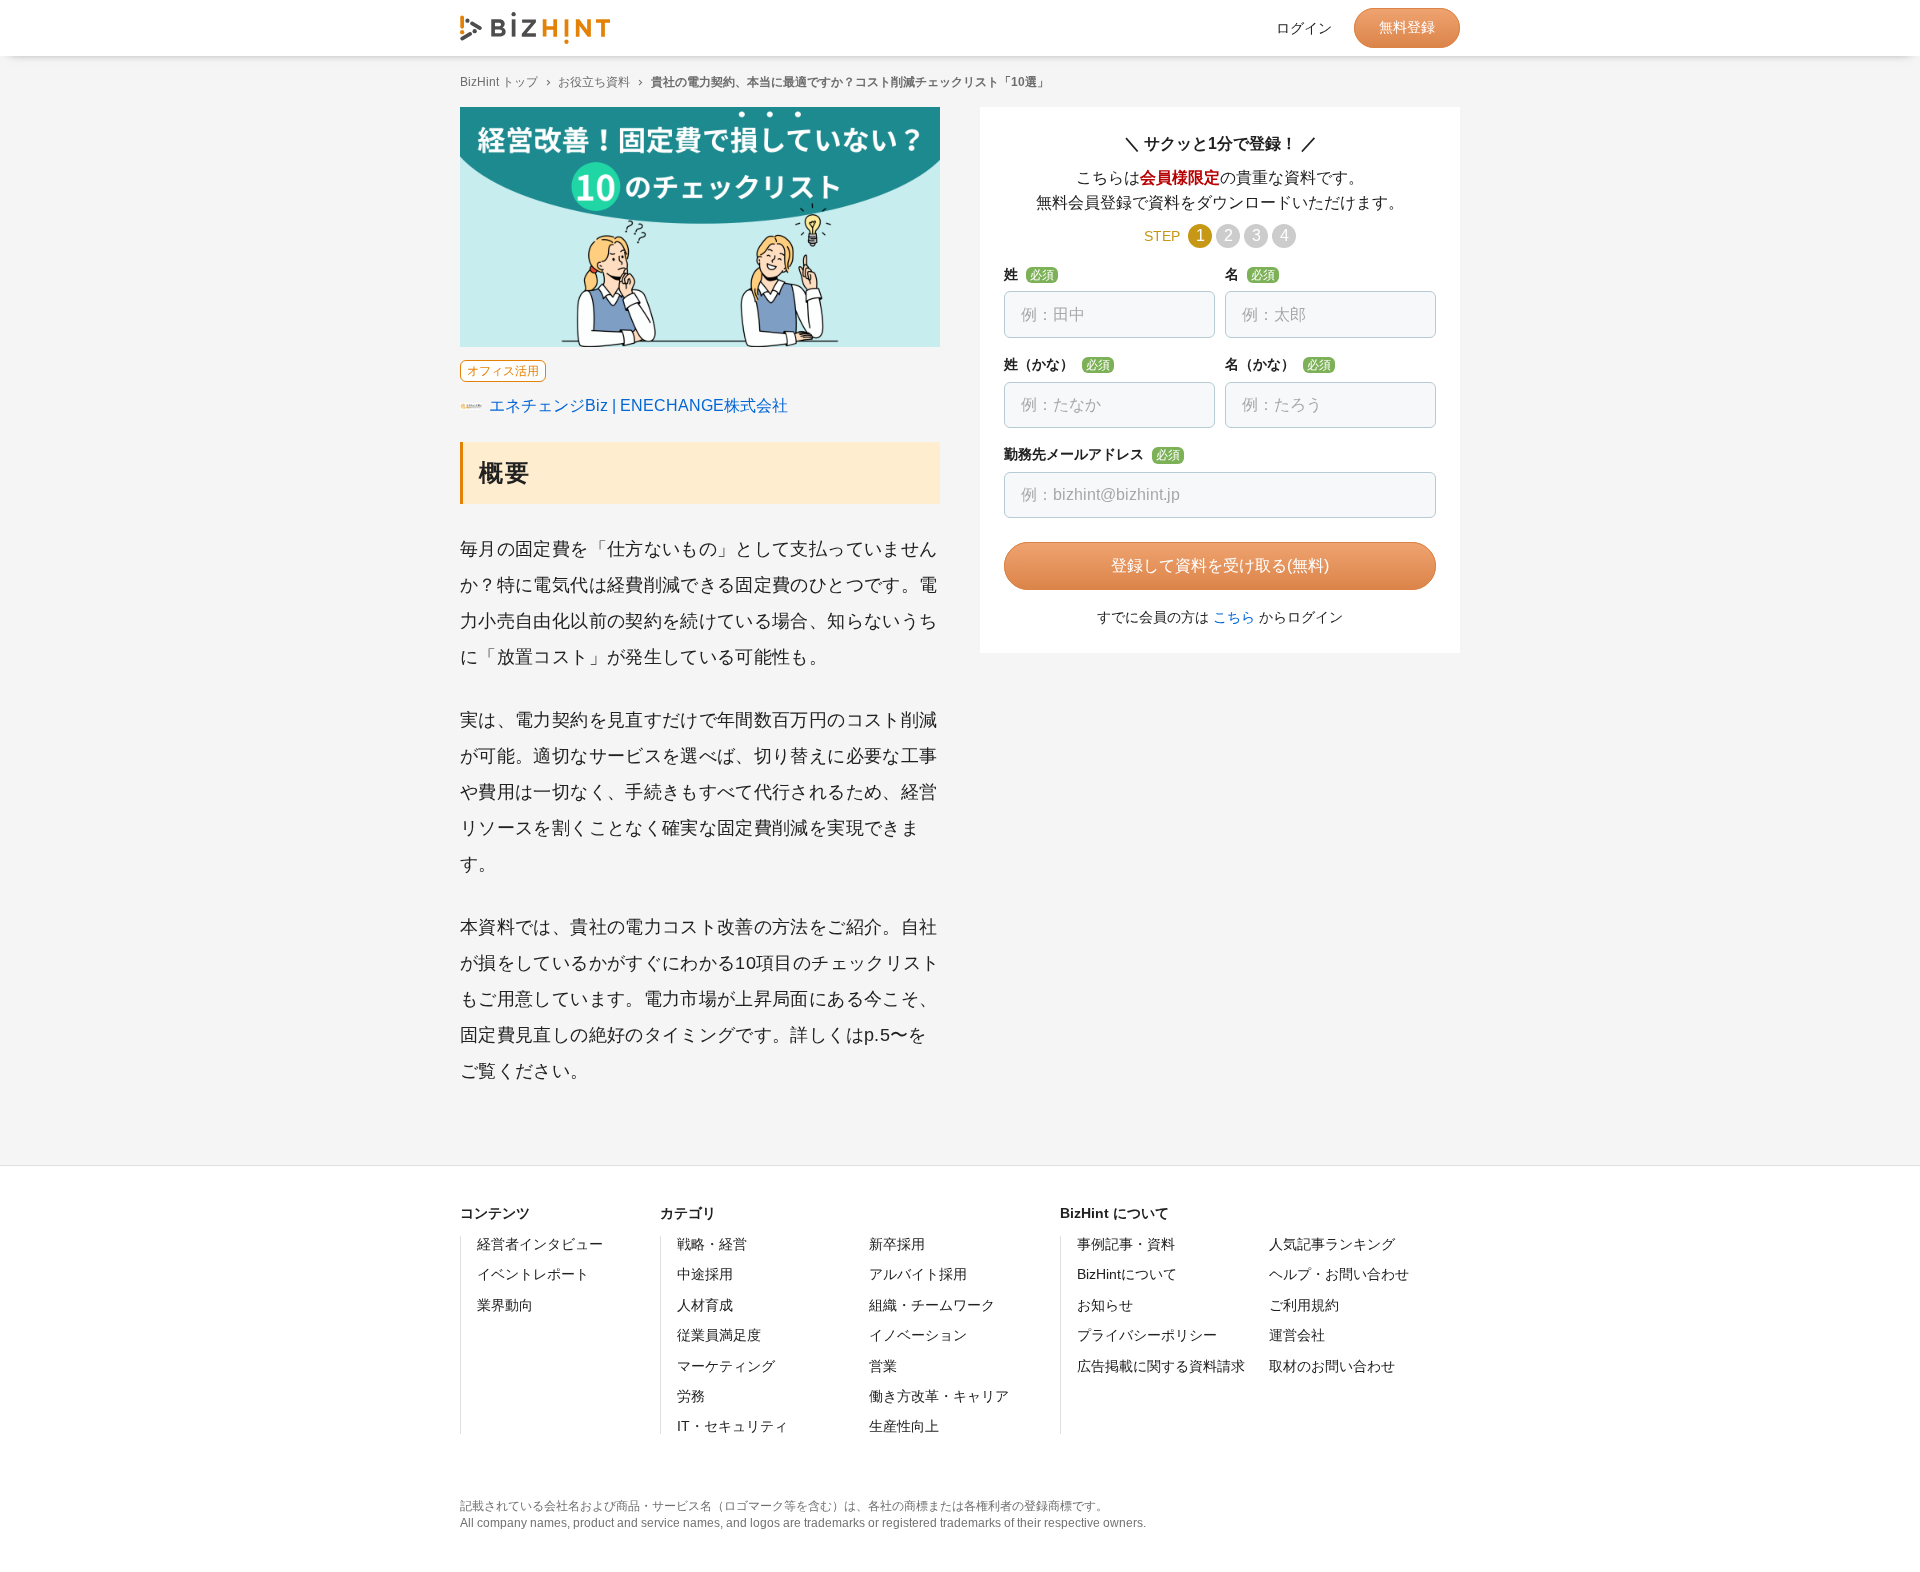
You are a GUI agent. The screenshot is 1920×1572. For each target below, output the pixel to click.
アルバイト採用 (918, 1274)
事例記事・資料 (1126, 1244)
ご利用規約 (1304, 1305)
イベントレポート (533, 1274)
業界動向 (505, 1305)
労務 (691, 1396)
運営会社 (1297, 1335)
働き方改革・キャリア (939, 1396)
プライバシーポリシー (1147, 1335)
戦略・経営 (712, 1244)
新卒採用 (897, 1244)
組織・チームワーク (932, 1305)
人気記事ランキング (1332, 1244)
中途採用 (705, 1274)
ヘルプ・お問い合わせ (1339, 1274)
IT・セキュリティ (732, 1426)
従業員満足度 (719, 1335)
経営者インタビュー (540, 1244)
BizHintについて (1127, 1274)
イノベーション (918, 1335)
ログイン (1304, 28)
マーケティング (726, 1366)
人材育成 (705, 1305)
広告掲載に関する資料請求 (1161, 1366)
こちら (1234, 617)
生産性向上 (904, 1426)
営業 (883, 1366)
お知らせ (1105, 1305)
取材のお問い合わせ (1332, 1366)
